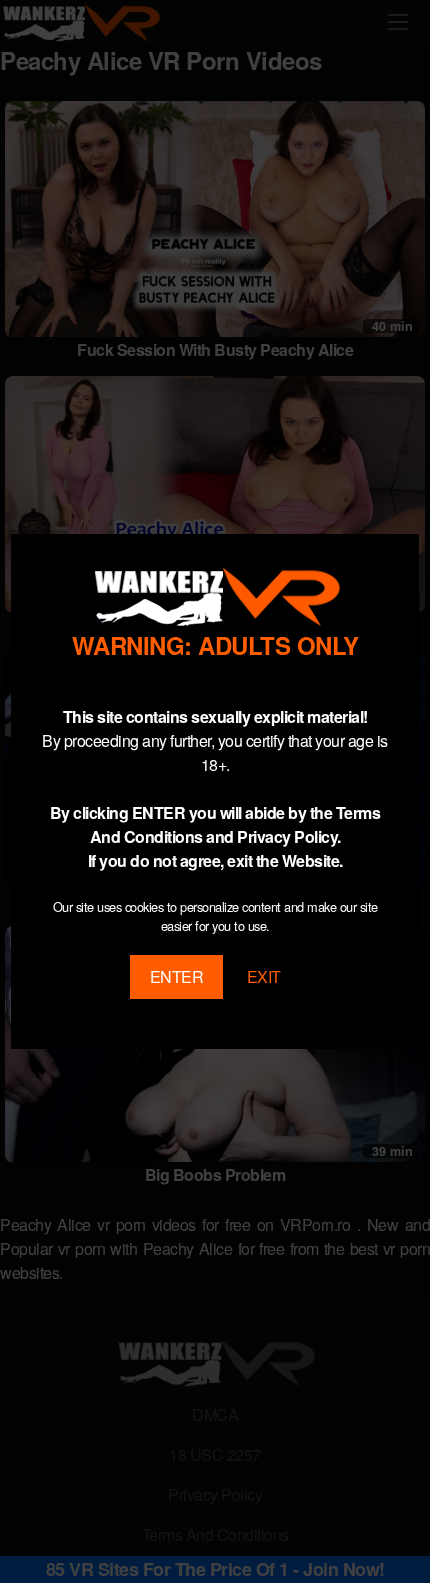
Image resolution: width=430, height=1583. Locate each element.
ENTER (177, 976)
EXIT (264, 976)
